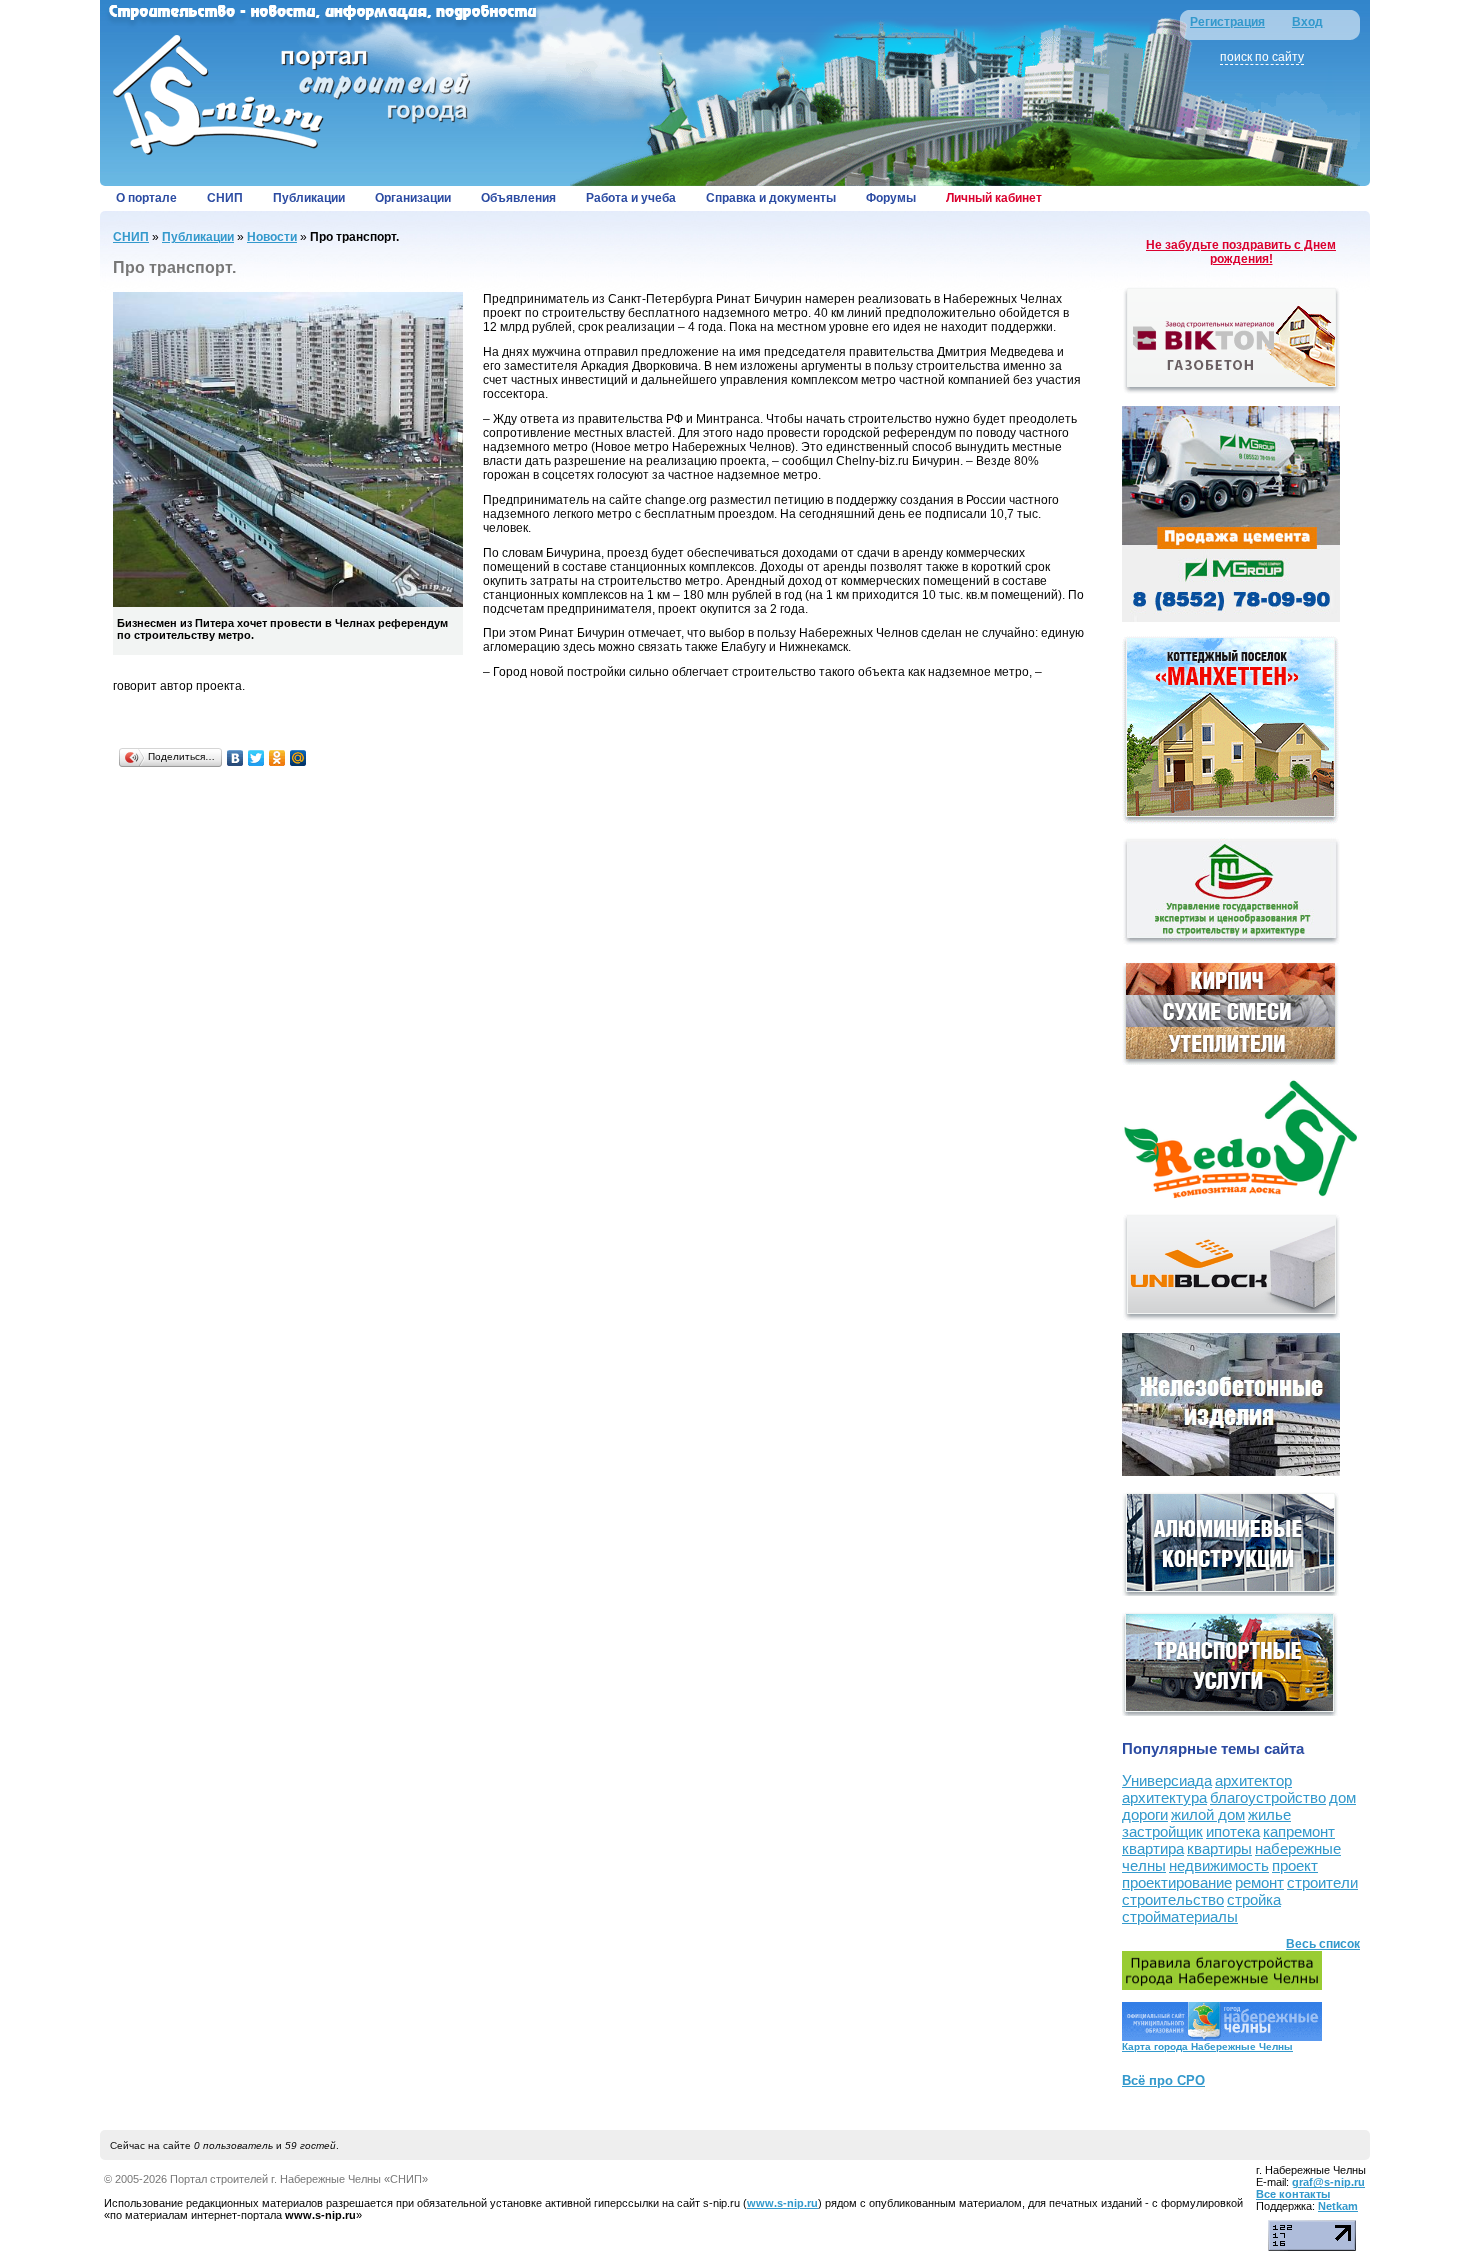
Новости (272, 237)
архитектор (1253, 1780)
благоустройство (1268, 1797)
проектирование (1177, 1882)
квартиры (1219, 1848)
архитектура (1164, 1797)
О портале (146, 198)
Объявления (518, 198)
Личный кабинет (994, 198)
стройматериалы (1180, 1916)
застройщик (1162, 1831)
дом (1342, 1797)
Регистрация (1227, 22)
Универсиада (1167, 1780)
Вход (1307, 22)
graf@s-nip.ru (1328, 2182)
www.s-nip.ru (782, 2203)
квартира (1153, 1848)
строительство (1173, 1899)
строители (1322, 1882)
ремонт (1259, 1882)
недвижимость (1219, 1865)
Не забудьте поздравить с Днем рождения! (1241, 252)
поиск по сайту (1262, 57)
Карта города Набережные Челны (1207, 2046)
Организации (413, 198)
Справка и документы (771, 198)
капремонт (1299, 1831)
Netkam (1338, 2206)
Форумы (891, 198)
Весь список (1323, 1944)
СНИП (225, 198)
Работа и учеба (631, 198)
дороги (1145, 1814)
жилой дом (1208, 1814)
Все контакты (1293, 2194)
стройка (1254, 1899)
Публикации (309, 198)
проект (1295, 1865)
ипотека (1233, 1831)
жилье (1269, 1814)
